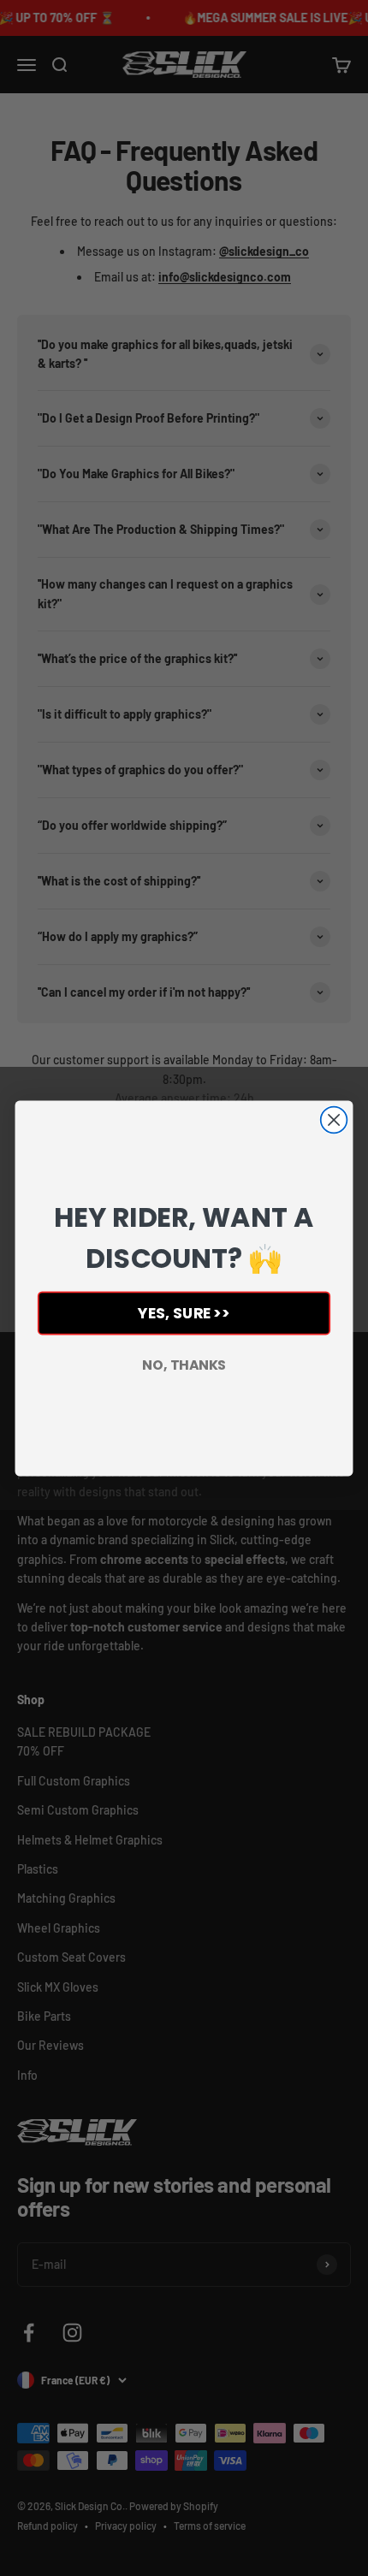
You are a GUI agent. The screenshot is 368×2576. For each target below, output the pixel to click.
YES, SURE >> (184, 1313)
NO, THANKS (184, 1365)
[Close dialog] (334, 1119)
